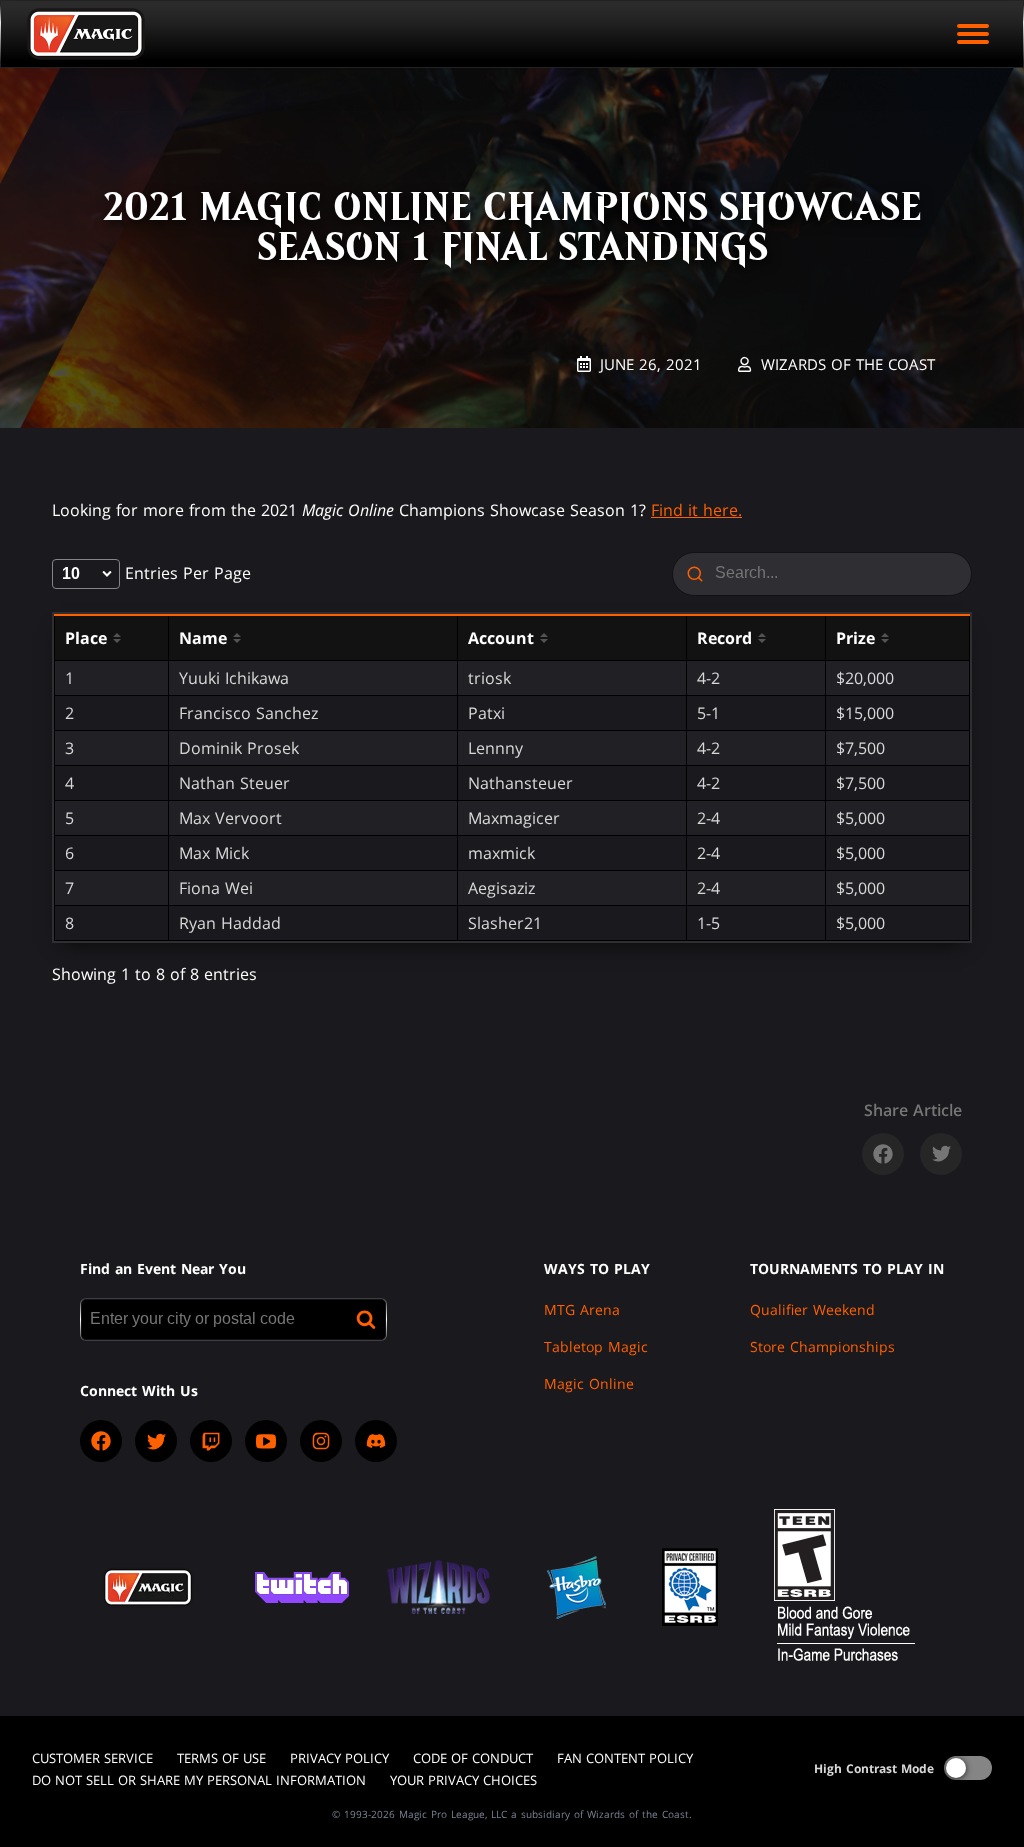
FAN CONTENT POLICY (625, 1758)
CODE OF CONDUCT (473, 1758)
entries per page (185, 573)
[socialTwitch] (211, 1441)
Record (724, 638)
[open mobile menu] (973, 34)
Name (203, 638)
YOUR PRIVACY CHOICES (463, 1780)
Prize (855, 638)
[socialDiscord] (376, 1441)
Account (501, 638)
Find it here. (696, 510)
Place (86, 638)
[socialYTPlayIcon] (266, 1441)
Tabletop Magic (596, 1346)
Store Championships (822, 1346)
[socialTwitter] (156, 1441)
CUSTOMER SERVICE (92, 1758)
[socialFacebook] (101, 1441)
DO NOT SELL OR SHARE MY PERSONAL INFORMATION (199, 1780)
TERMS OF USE (221, 1758)
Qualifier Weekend (812, 1309)
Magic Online (589, 1383)
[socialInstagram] (321, 1441)
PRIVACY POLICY (339, 1758)
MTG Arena (582, 1309)
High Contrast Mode (874, 1768)
